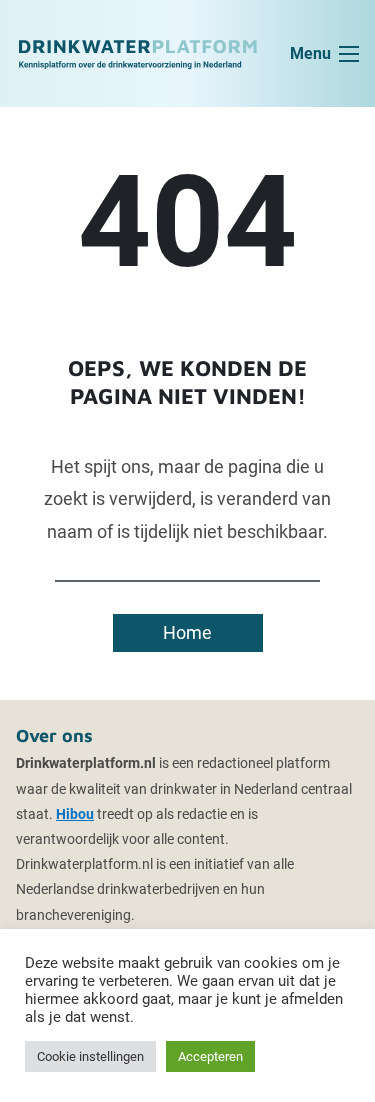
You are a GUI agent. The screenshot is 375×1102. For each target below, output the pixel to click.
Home (187, 632)
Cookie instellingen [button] (90, 1056)
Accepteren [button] (210, 1056)
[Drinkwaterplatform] (137, 52)
